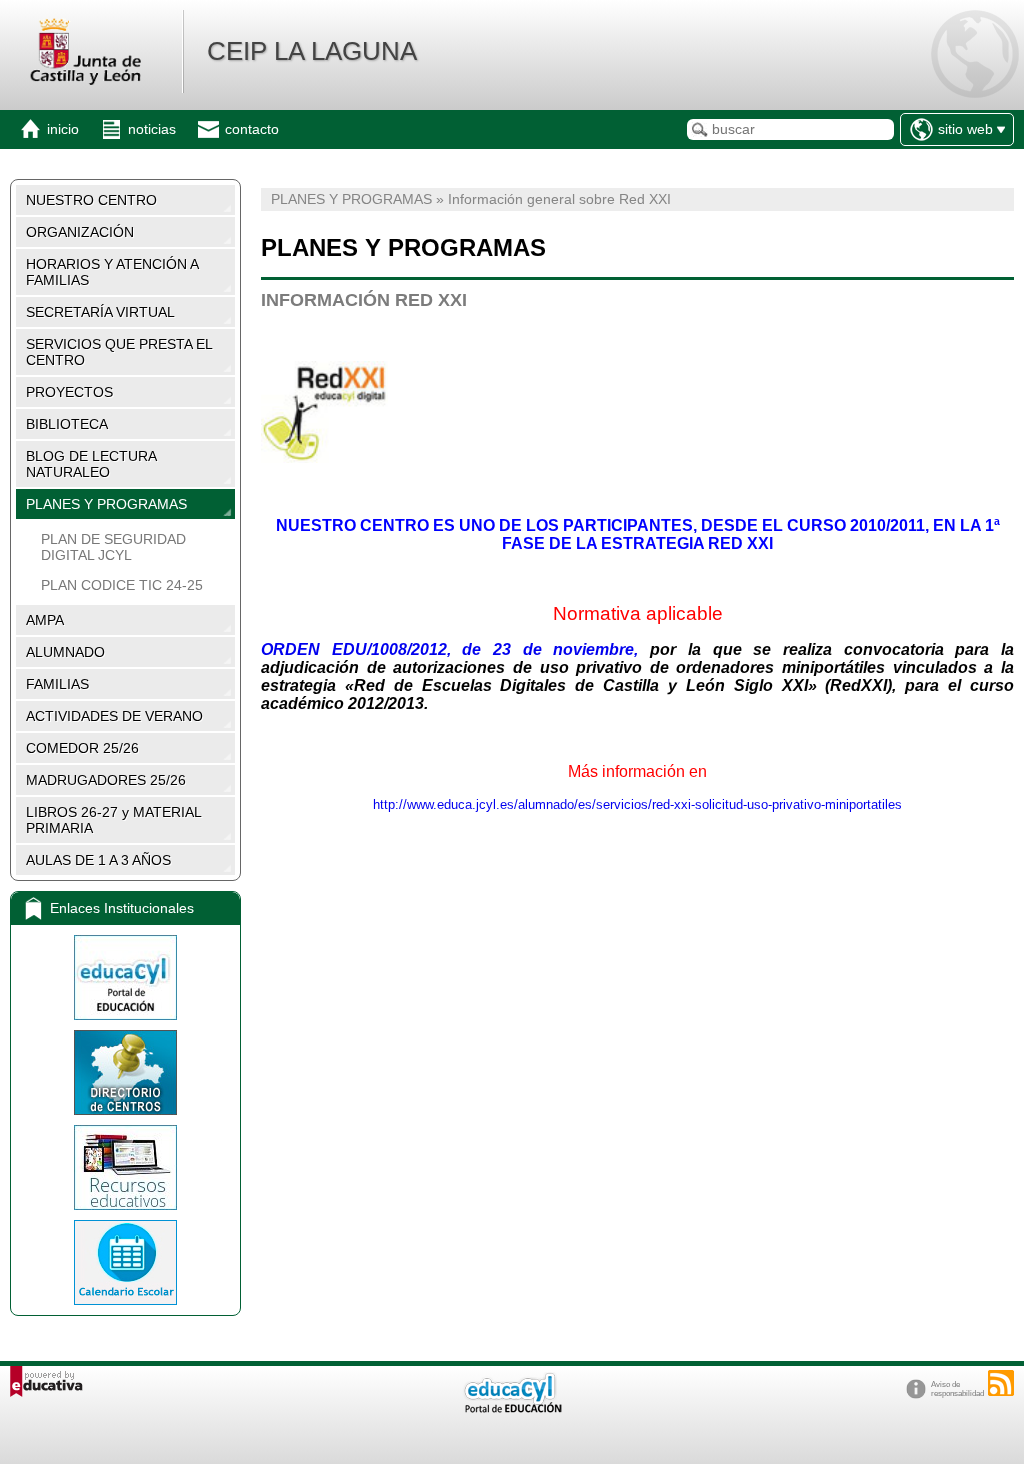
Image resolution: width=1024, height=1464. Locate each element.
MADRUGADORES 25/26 (106, 780)
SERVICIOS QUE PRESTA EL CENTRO (119, 352)
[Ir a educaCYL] (512, 1408)
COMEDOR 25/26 (82, 748)
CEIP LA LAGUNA (312, 51)
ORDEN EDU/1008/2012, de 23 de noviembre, (449, 649)
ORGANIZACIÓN (80, 232)
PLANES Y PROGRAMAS (106, 504)
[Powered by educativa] (46, 1381)
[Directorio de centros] (125, 1072)
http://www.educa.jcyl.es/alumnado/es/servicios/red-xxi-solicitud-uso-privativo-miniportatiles (637, 804)
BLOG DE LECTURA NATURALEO (91, 464)
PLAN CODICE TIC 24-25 (122, 585)
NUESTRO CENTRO (91, 200)
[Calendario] (125, 1262)
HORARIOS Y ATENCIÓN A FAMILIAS (112, 272)
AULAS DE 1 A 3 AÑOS (98, 860)
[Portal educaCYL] (125, 977)
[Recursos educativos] (125, 1167)
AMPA (45, 620)
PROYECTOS (69, 392)
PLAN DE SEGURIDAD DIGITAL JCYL (113, 547)
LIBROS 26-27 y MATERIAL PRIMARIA (114, 820)
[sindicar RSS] (1001, 1383)
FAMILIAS (57, 684)
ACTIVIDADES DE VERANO (114, 716)
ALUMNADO (65, 652)
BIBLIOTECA (67, 424)
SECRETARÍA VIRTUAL (100, 312)
